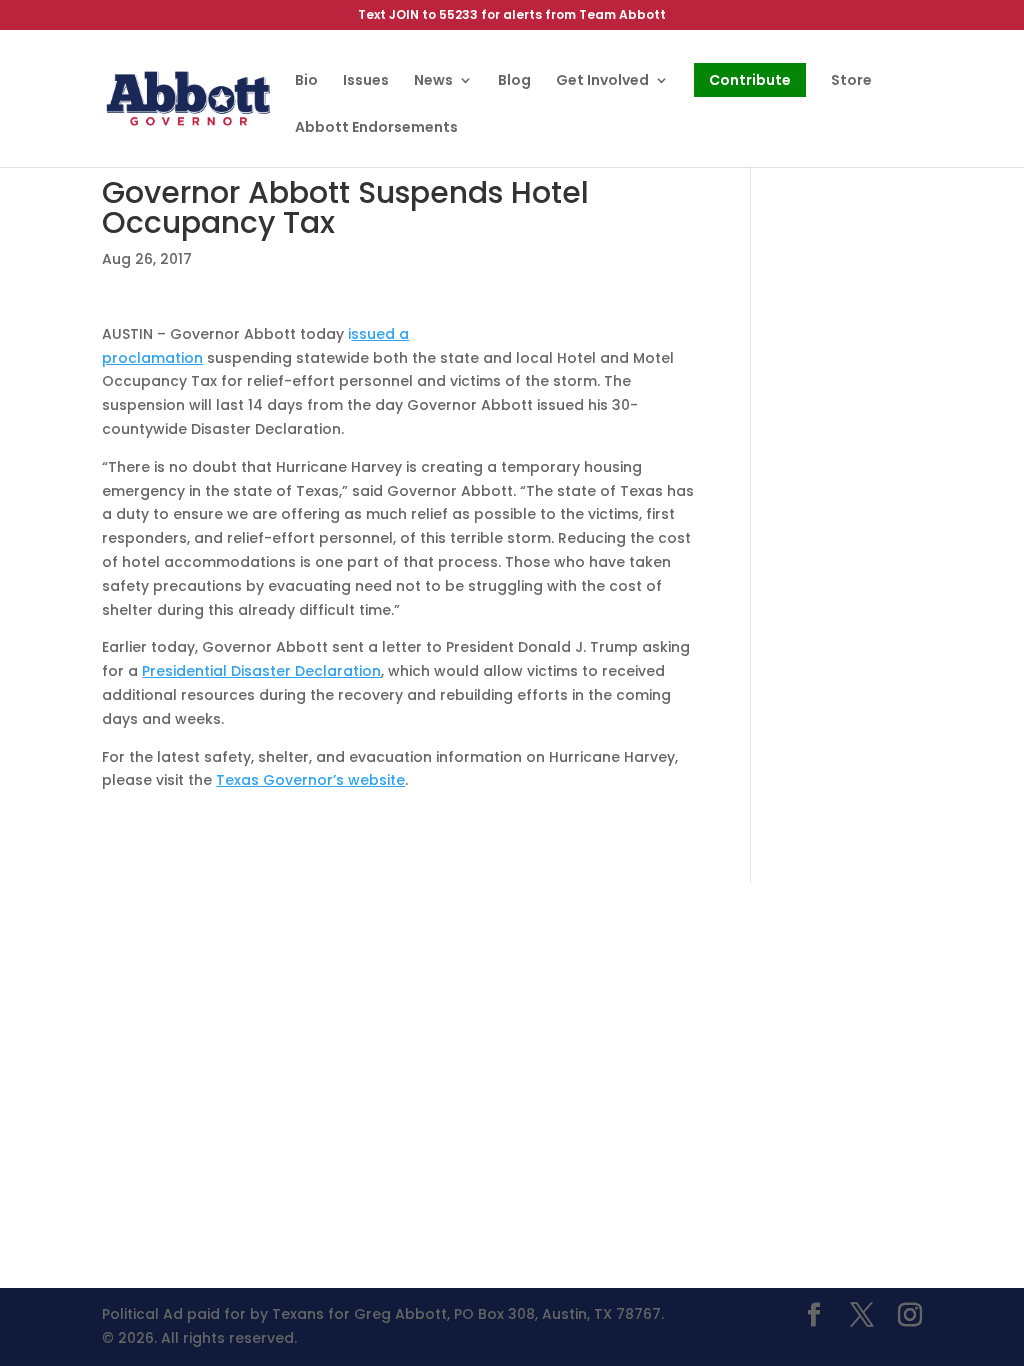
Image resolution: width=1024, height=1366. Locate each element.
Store (851, 81)
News (433, 81)
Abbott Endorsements (376, 128)
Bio (306, 81)
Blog (514, 81)
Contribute (750, 80)
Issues (366, 81)
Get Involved (602, 81)
